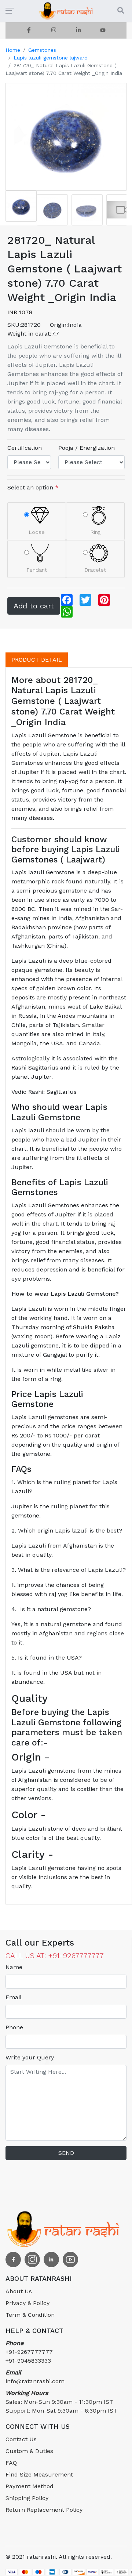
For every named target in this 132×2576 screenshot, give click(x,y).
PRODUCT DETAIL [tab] (37, 660)
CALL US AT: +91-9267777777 (55, 1955)
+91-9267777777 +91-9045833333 (29, 2352)
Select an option (33, 487)
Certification (25, 448)
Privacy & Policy (27, 2303)
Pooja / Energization (87, 448)
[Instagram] (54, 30)
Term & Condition (30, 2315)
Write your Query (30, 2057)
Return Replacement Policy (44, 2510)
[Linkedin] (78, 30)
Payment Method (30, 2486)
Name (14, 1967)
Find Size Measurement (39, 2474)
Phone (14, 2027)
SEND (66, 2153)
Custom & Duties (29, 2451)
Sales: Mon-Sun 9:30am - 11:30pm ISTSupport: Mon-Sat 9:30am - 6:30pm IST (61, 2402)
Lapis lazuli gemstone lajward (51, 58)
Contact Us (21, 2439)
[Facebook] (29, 30)
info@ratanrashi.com (35, 2377)
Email (14, 1997)
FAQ (11, 2463)
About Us (19, 2291)
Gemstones (42, 50)
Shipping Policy (27, 2498)
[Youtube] (103, 30)
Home (13, 50)
